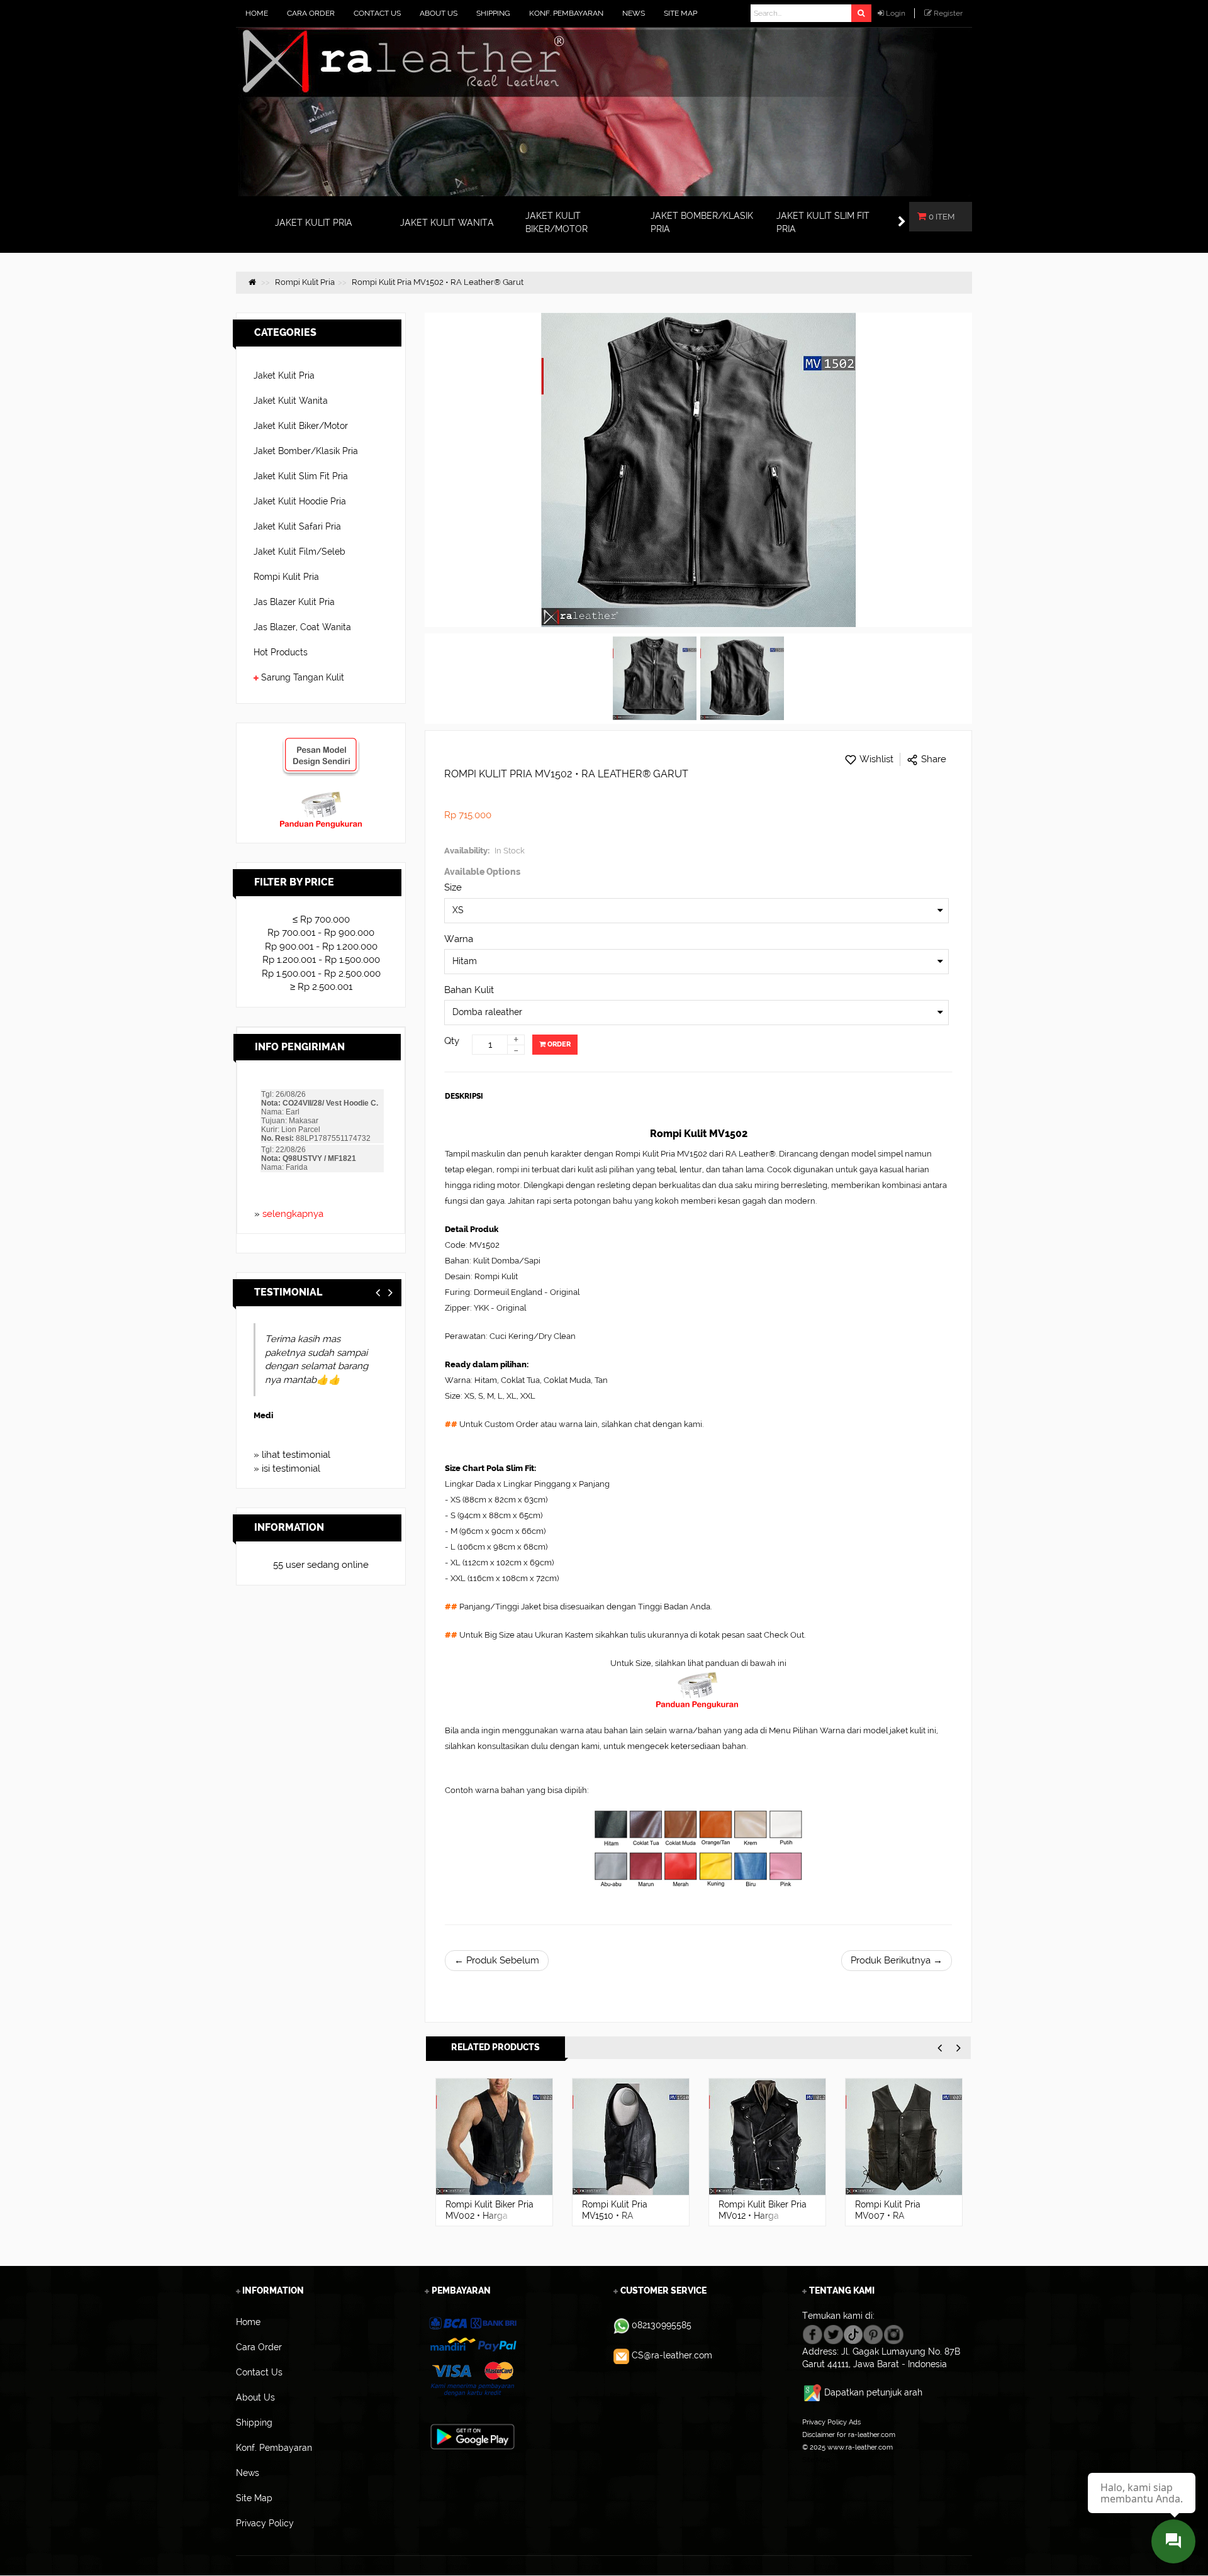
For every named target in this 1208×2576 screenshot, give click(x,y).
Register (948, 13)
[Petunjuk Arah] (813, 2392)
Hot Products (281, 652)
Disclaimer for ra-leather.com (849, 2434)
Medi (263, 1415)
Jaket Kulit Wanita (291, 401)
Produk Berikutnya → (897, 1960)
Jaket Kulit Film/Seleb (299, 552)
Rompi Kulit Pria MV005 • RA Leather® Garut (888, 2216)
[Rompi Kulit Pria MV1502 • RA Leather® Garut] (655, 679)
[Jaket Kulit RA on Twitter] (833, 2333)
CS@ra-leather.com (672, 2355)
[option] (494, 2152)
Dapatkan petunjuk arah (873, 2392)
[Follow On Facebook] (813, 2333)
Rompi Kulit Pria (286, 577)
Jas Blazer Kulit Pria (294, 602)
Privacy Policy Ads (831, 2422)
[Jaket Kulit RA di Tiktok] (853, 2333)
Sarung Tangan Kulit (303, 677)
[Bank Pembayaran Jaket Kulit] (472, 2357)
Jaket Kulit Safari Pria (297, 526)
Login (896, 13)
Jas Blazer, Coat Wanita (302, 627)
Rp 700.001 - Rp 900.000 (321, 933)
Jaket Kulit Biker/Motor (301, 426)
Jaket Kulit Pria (284, 375)
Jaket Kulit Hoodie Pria (300, 501)
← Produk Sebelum (497, 1960)
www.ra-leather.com (860, 2447)
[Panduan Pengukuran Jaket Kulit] (321, 797)
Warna (459, 939)
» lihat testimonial (292, 1455)
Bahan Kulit (469, 990)
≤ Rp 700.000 (321, 919)
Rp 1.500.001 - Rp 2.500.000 (321, 974)
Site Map (816, 2460)
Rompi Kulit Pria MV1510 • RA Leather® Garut (478, 2216)
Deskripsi (464, 1096)
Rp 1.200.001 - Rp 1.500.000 (321, 960)
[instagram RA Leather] (894, 2333)
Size (453, 887)
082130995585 (662, 2325)
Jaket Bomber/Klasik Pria (306, 451)
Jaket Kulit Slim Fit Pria (301, 476)
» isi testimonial (287, 1468)
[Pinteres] (873, 2333)
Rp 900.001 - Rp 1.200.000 (321, 947)
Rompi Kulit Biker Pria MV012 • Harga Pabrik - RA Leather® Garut (626, 2221)
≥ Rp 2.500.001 (321, 987)
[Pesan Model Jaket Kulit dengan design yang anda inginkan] (321, 743)
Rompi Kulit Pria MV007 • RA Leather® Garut (751, 2216)
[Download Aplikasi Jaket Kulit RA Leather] (473, 2436)
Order (558, 1044)
